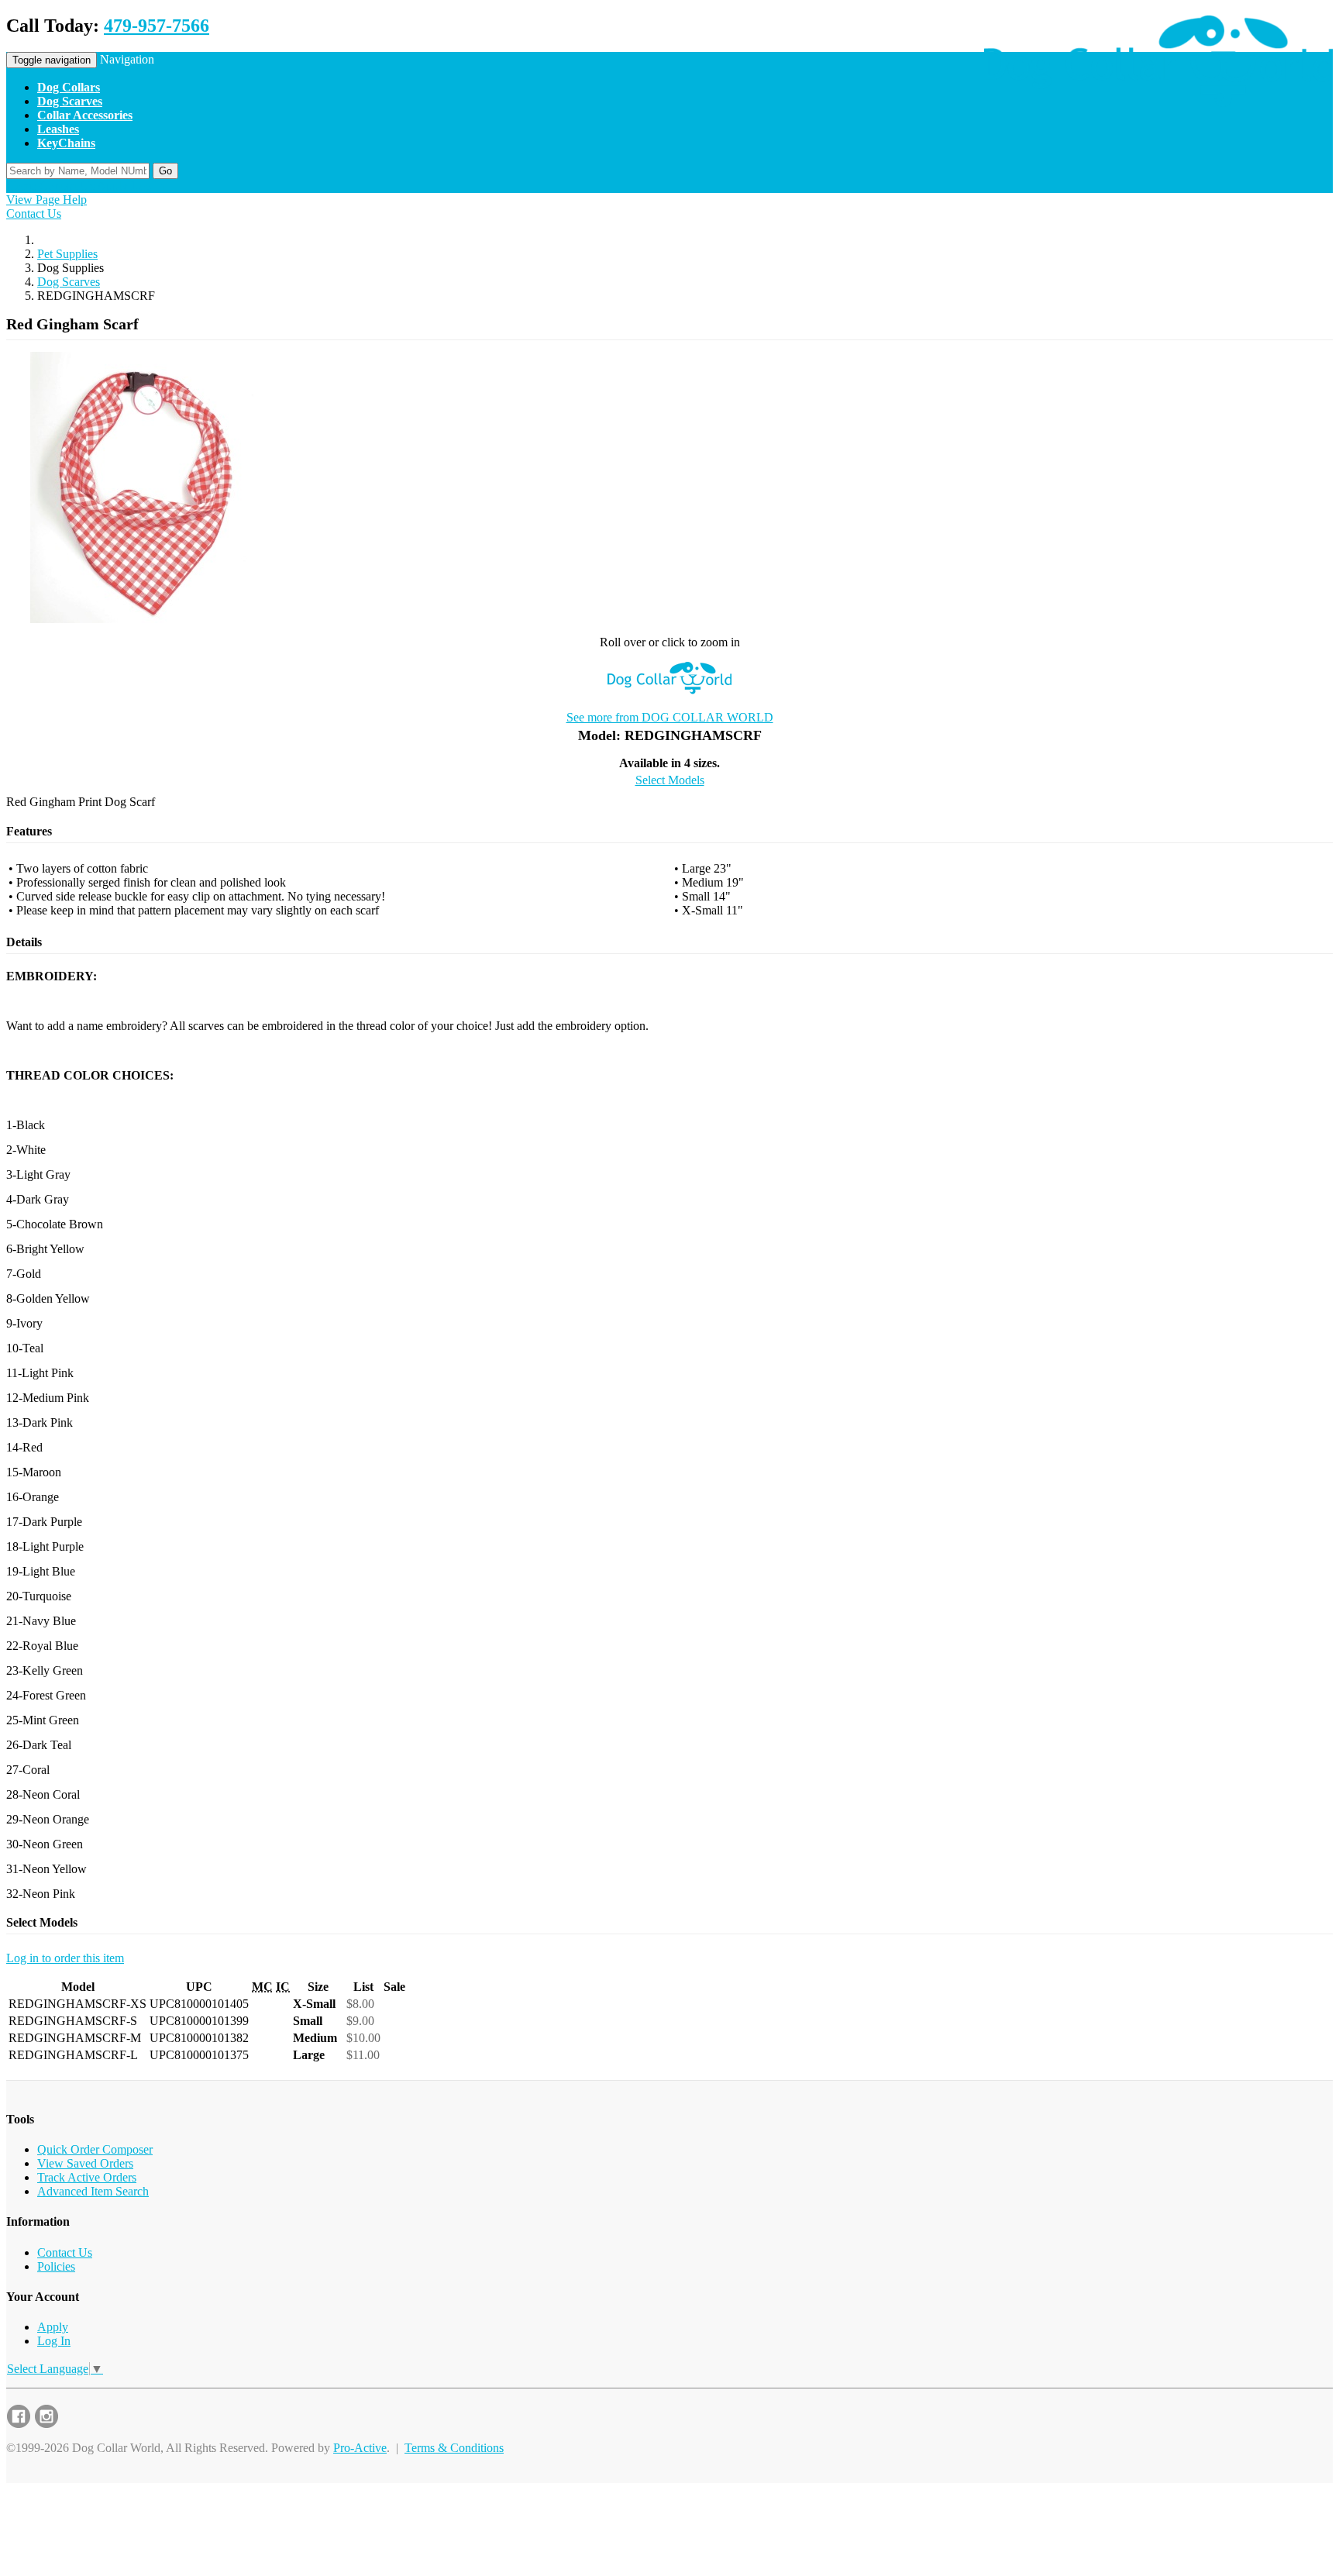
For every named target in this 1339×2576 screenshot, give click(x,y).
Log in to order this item (65, 1958)
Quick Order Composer (95, 2149)
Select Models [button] (670, 780)
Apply (53, 2327)
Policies (56, 2266)
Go (165, 171)
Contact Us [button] (67, 186)
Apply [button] (112, 186)
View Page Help (46, 200)
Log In (54, 2341)
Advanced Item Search (93, 2191)
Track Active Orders (87, 2177)
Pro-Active (360, 2448)
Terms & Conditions (454, 2448)
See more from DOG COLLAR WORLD (670, 717)
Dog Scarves (69, 282)
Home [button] (21, 186)
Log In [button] (148, 186)
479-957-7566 (157, 26)
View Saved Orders (85, 2163)
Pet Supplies (67, 254)
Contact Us (34, 214)
